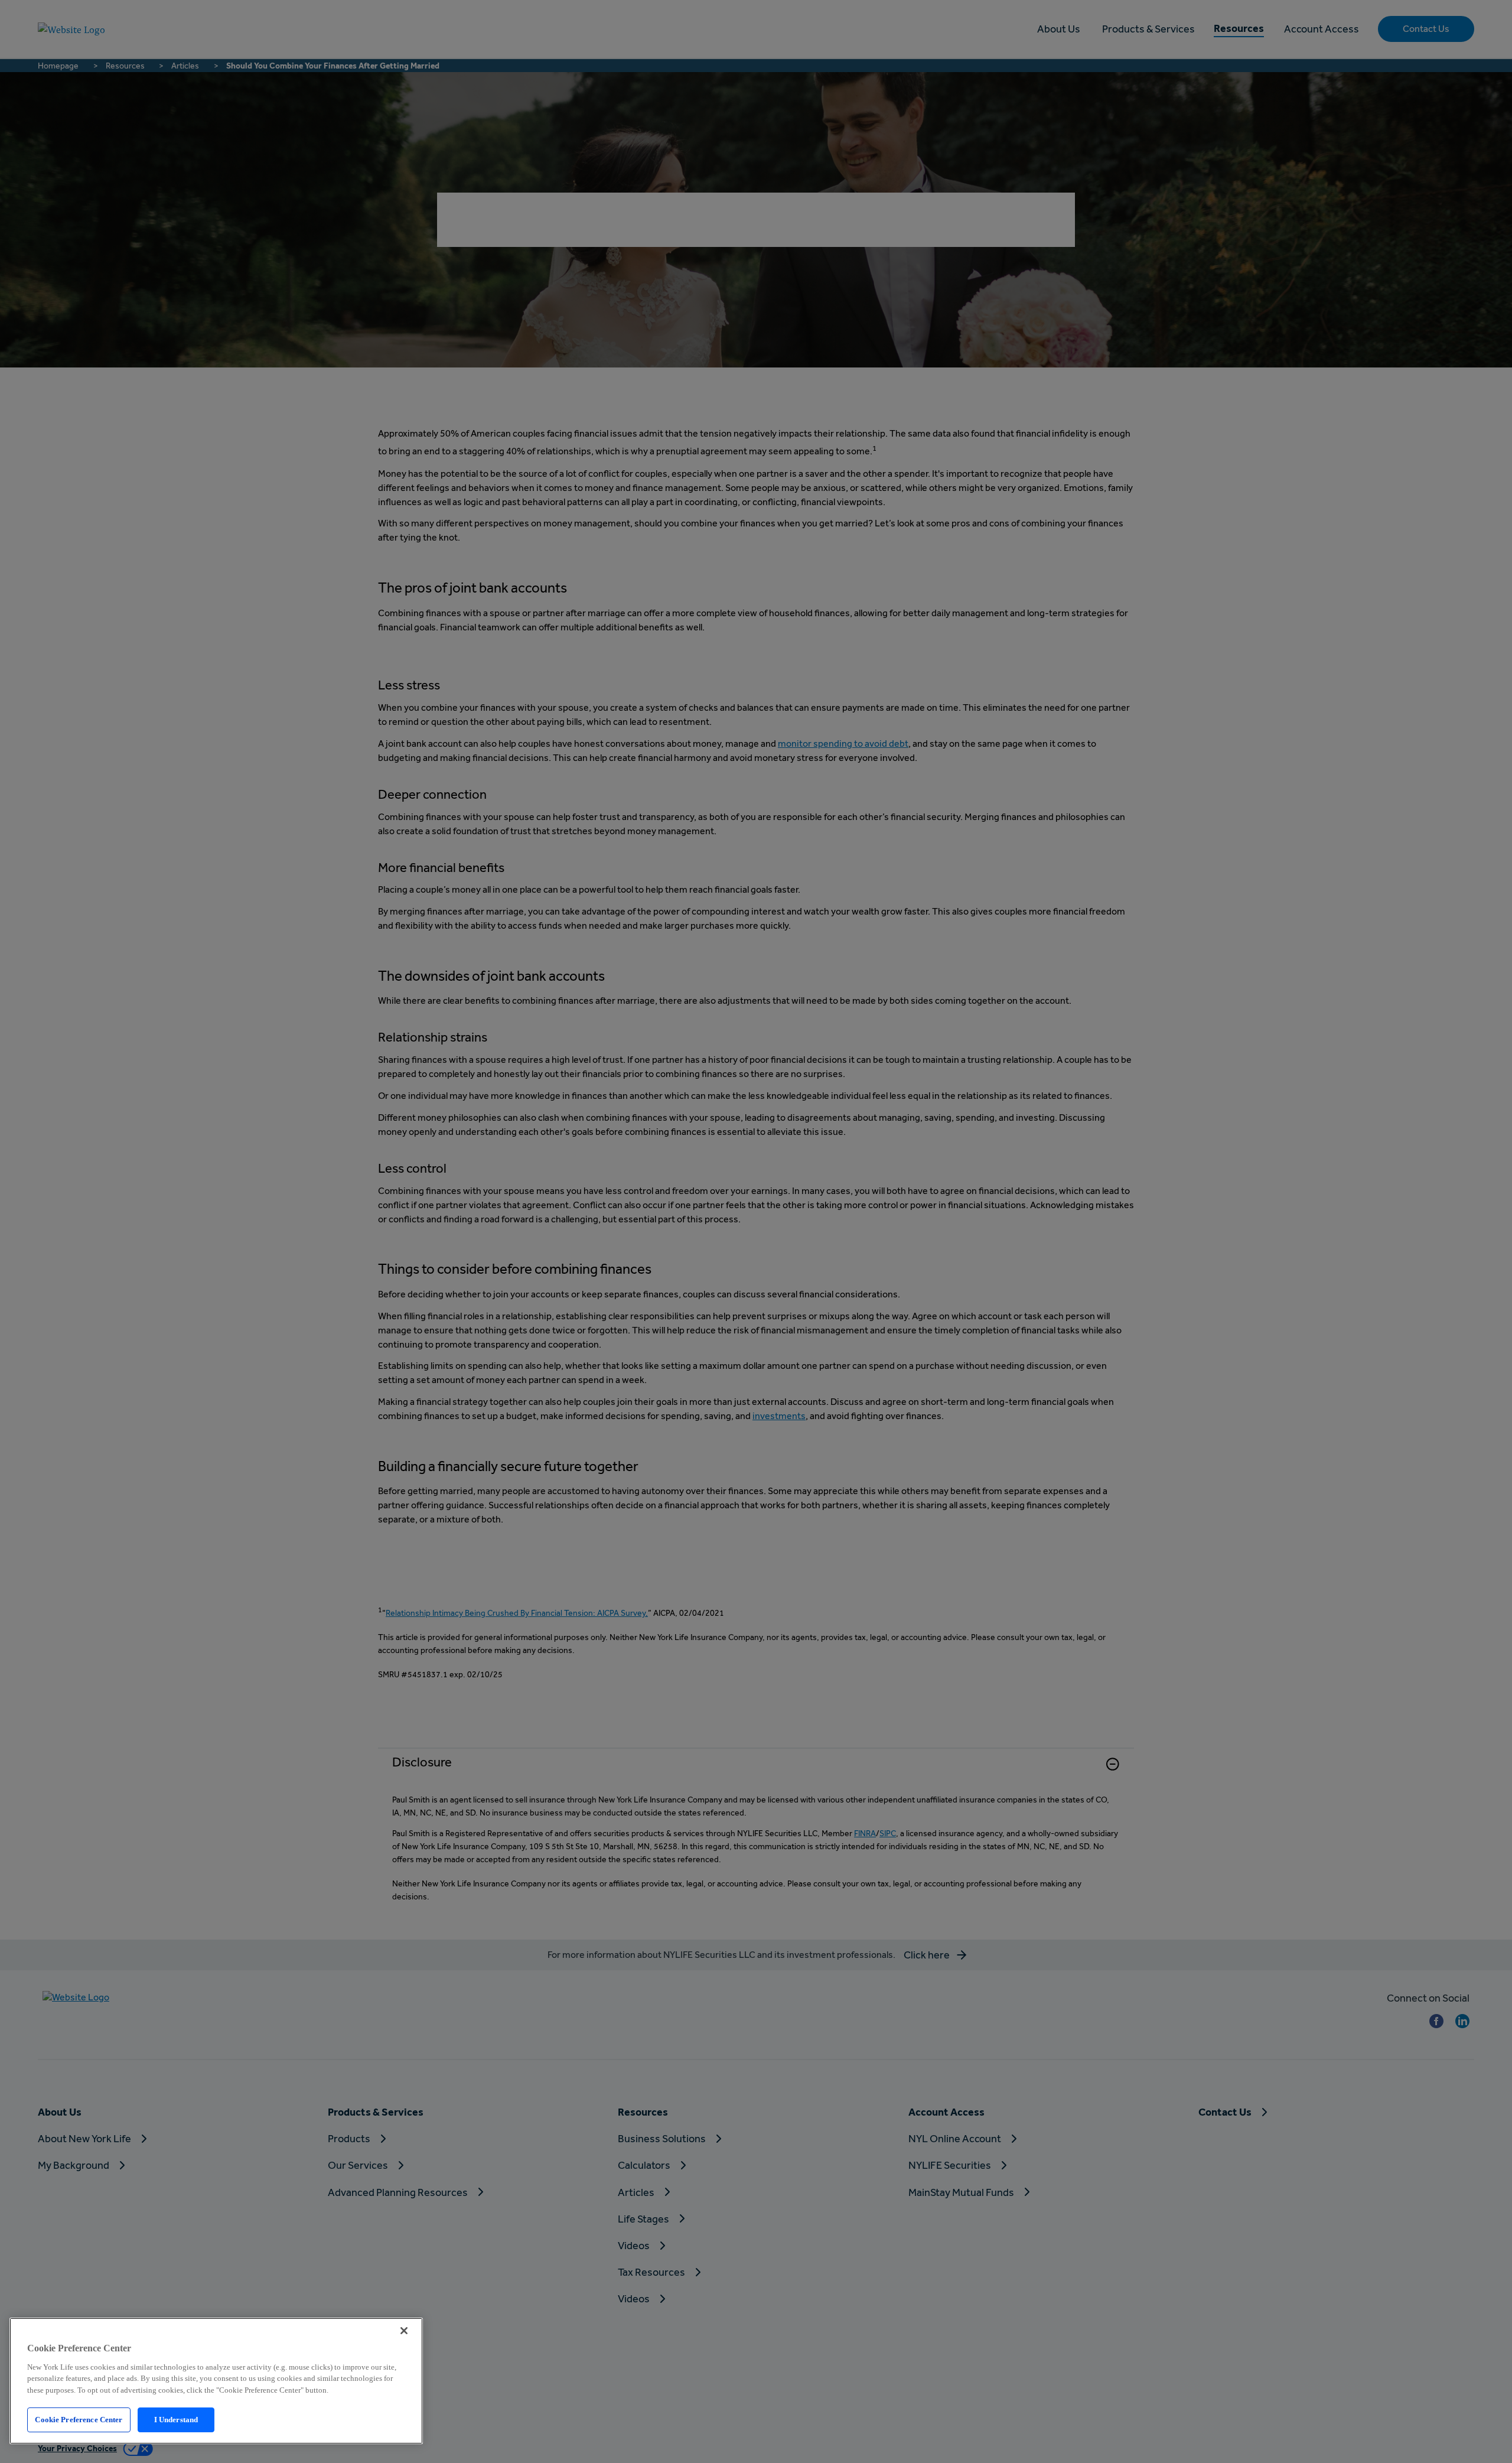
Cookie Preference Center (79, 2420)
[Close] (404, 2331)
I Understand (176, 2420)
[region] (216, 2381)
